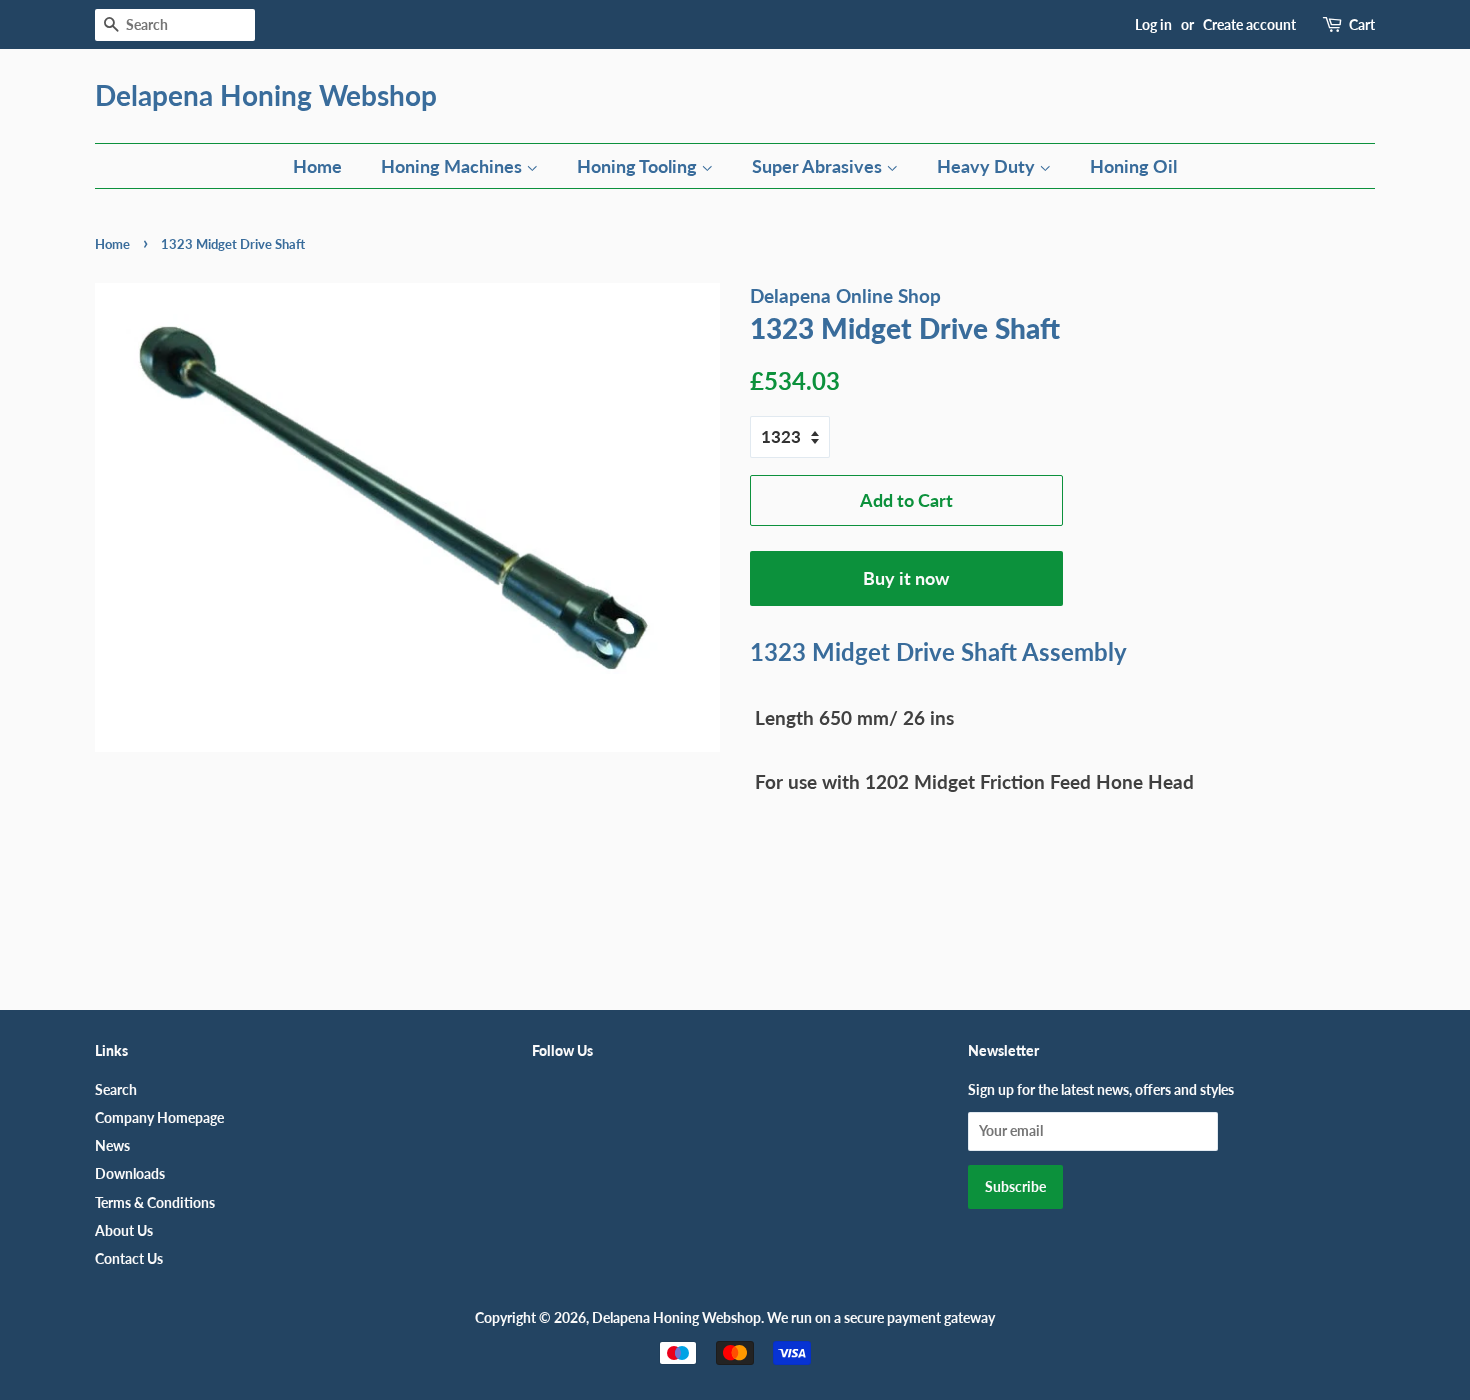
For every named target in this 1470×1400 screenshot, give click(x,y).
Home (317, 166)
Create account (1249, 24)
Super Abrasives (819, 166)
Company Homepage (159, 1117)
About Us (124, 1230)
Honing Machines (453, 166)
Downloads (130, 1173)
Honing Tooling (639, 166)
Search (116, 1089)
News (112, 1145)
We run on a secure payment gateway (881, 1317)
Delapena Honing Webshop (266, 95)
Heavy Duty (988, 166)
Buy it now (906, 578)
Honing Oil (1133, 166)
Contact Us (129, 1258)
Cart (1362, 24)
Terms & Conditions (155, 1202)
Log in (1153, 24)
